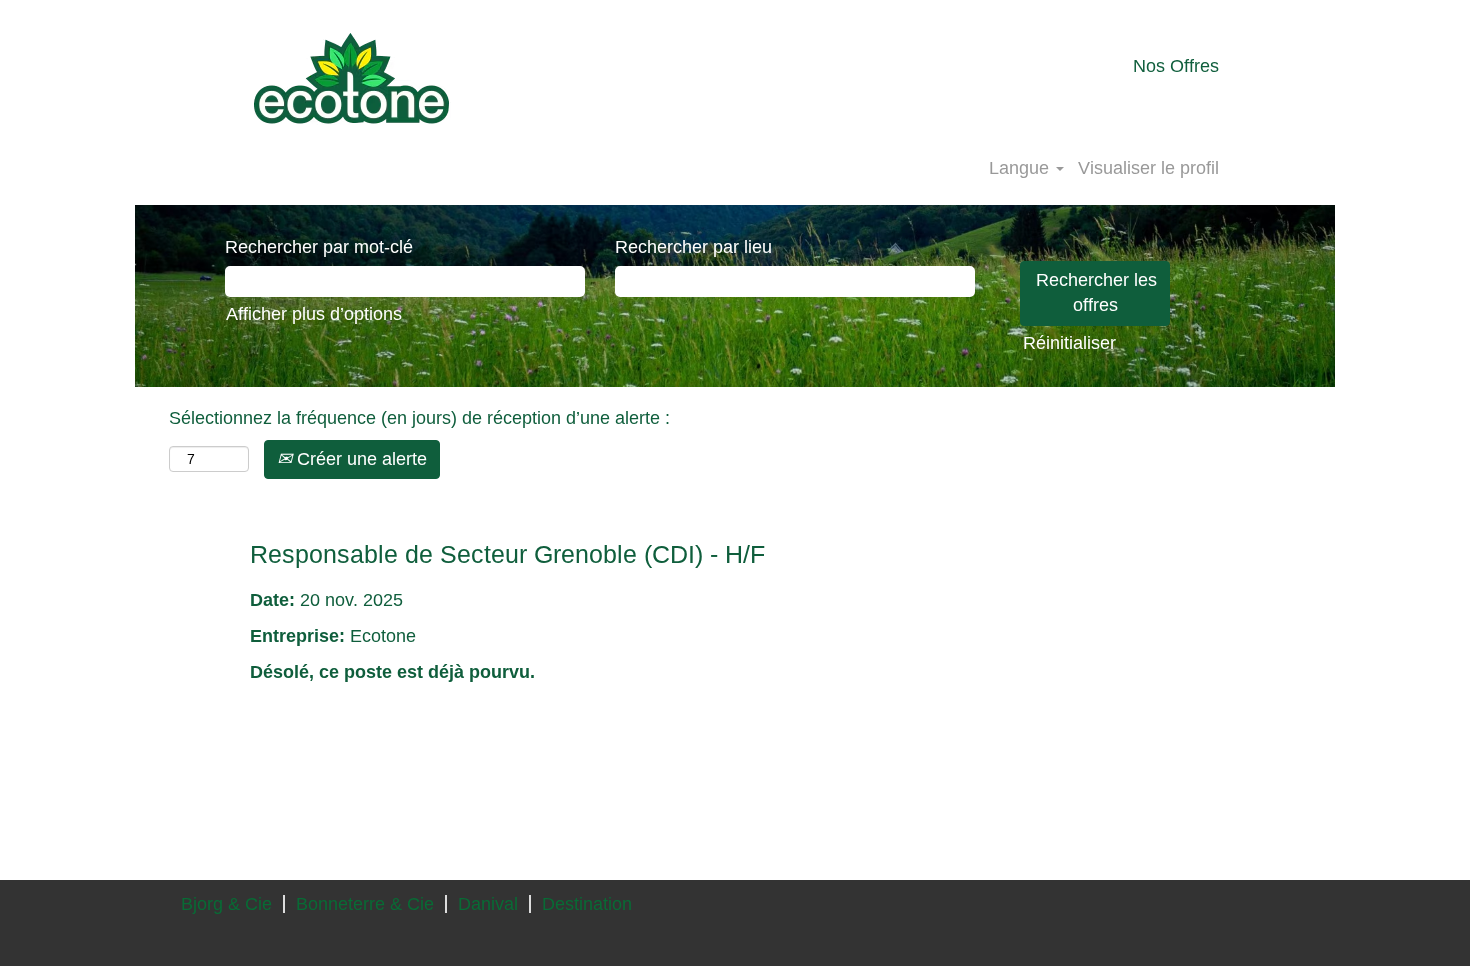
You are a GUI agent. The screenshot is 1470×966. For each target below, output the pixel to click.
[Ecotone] (351, 78)
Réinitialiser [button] (1069, 343)
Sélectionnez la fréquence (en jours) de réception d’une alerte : (419, 418)
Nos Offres (1176, 66)
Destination (587, 904)
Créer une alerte (359, 459)
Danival (488, 904)
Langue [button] (1021, 168)
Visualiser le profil (1148, 168)
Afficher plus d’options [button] (314, 314)
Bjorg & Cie (226, 904)
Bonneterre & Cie (365, 904)
